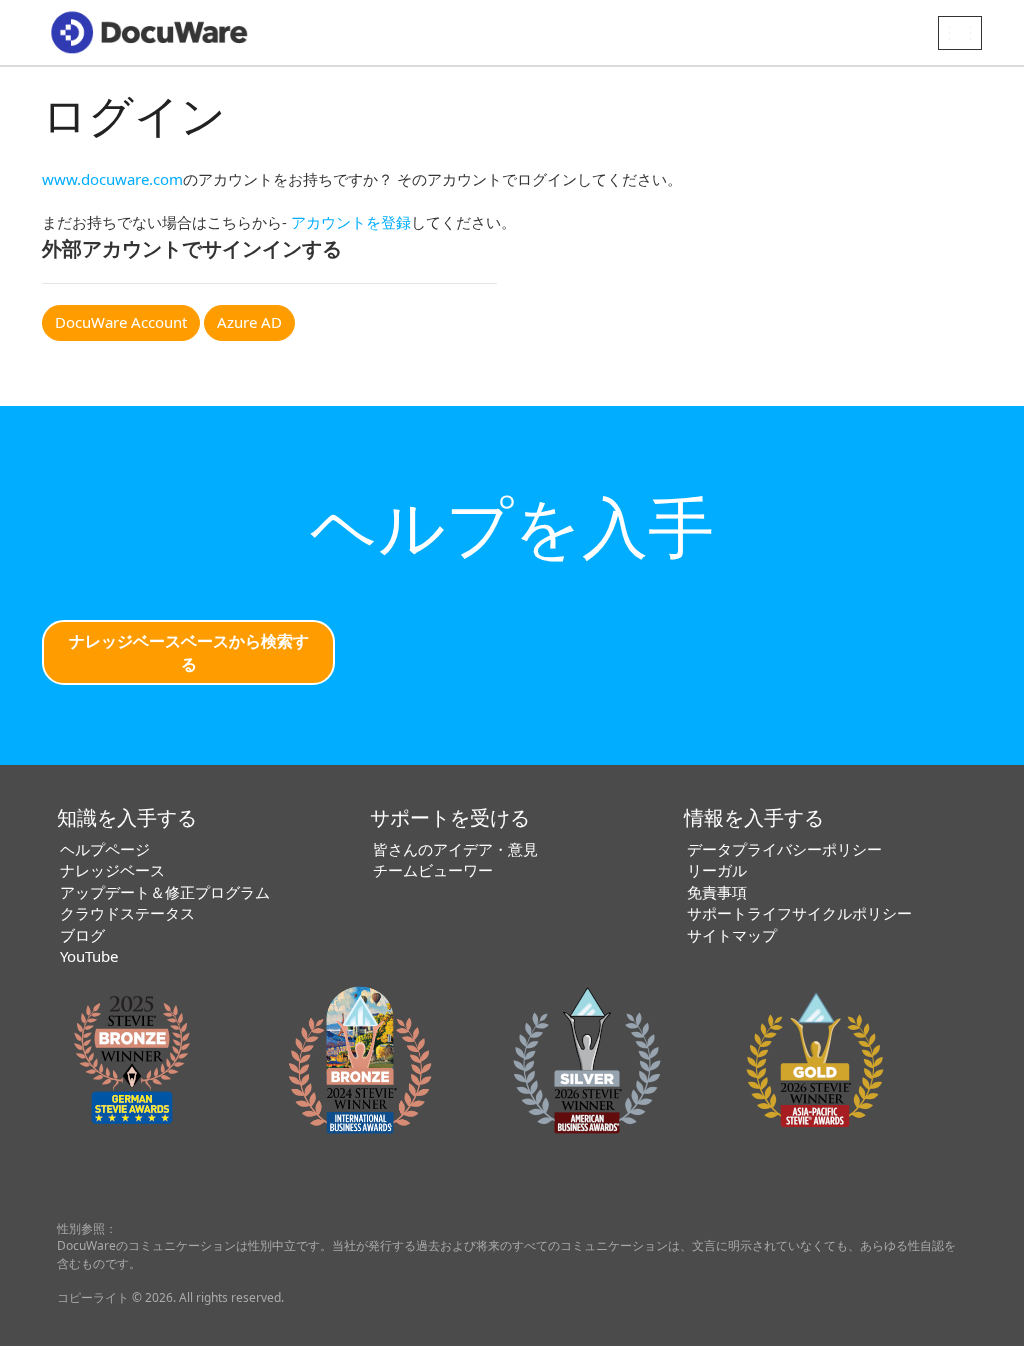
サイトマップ (732, 935)
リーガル (717, 870)
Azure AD (249, 322)
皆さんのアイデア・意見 (455, 849)
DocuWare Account (121, 322)
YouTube (89, 956)
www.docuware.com (112, 179)
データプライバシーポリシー (784, 849)
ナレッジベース (112, 870)
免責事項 (717, 892)
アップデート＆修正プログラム (165, 892)
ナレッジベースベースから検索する (189, 652)
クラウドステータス (127, 913)
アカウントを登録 (351, 222)
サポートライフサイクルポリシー (799, 913)
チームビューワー (433, 870)
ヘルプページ (105, 849)
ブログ (82, 935)
